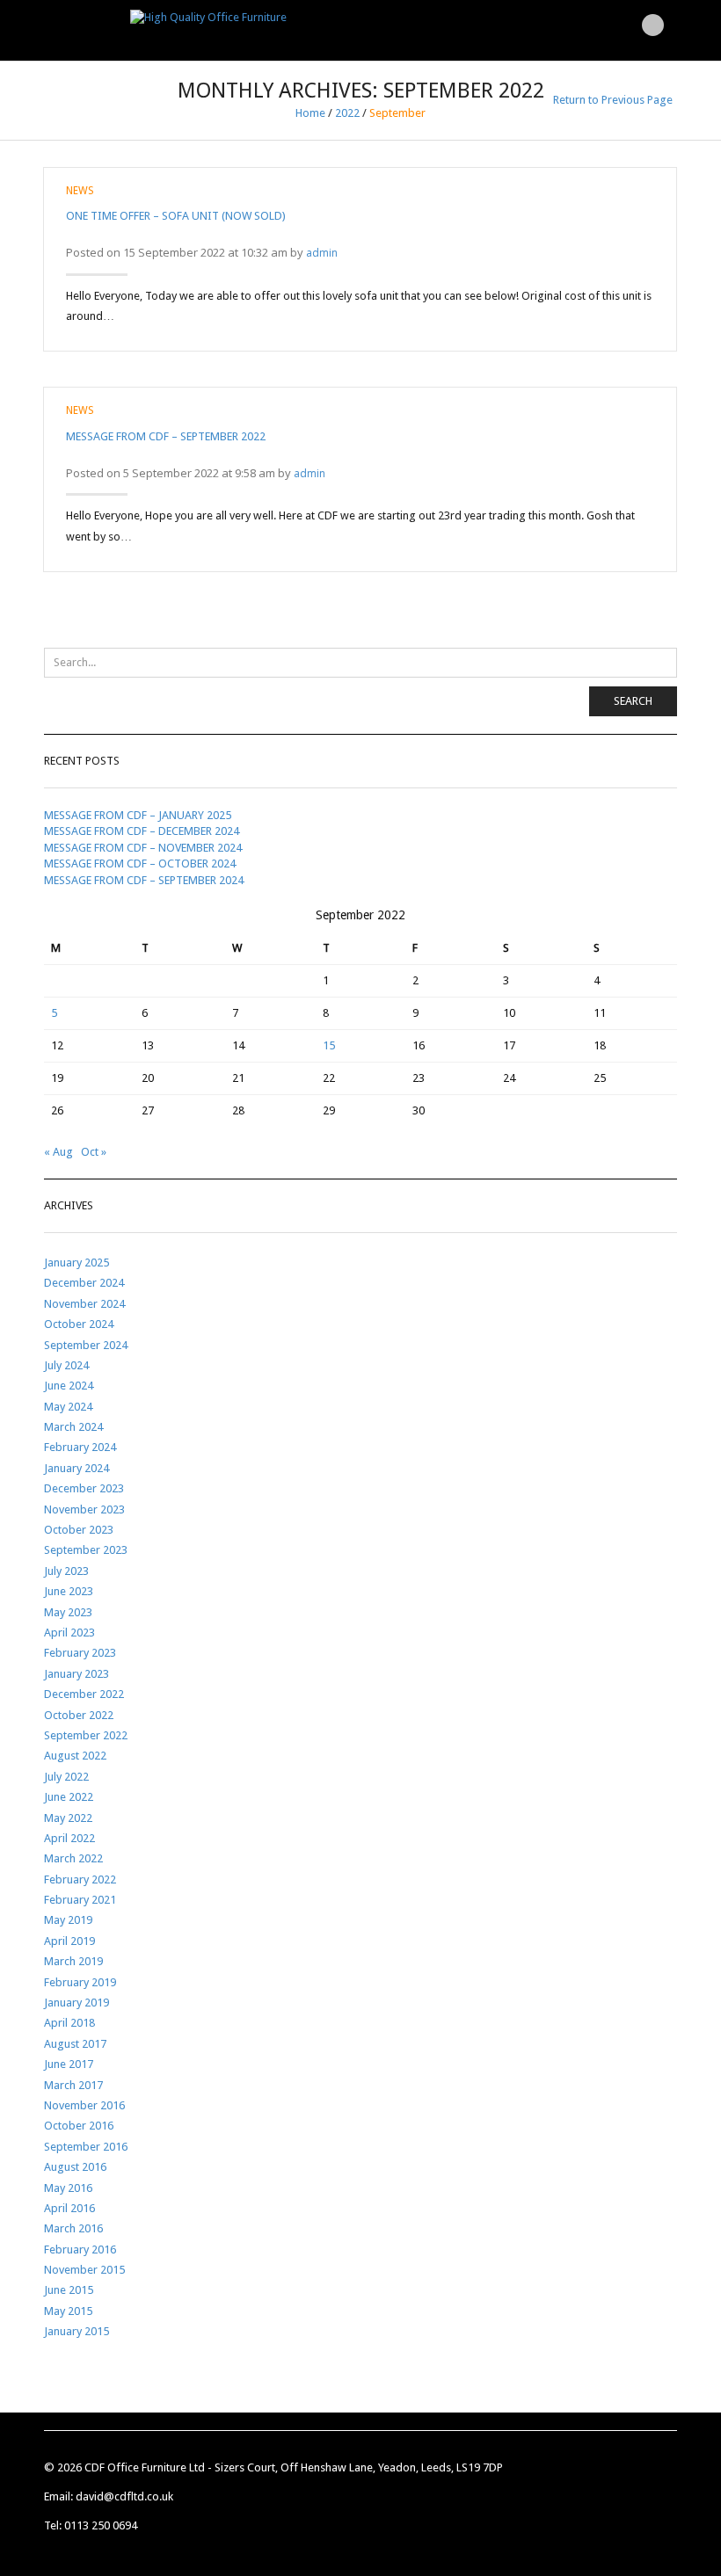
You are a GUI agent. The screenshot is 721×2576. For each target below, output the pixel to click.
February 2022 (80, 1879)
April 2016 (69, 2208)
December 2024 (84, 1283)
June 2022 (69, 1797)
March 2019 (73, 1961)
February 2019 (80, 1982)
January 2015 (76, 2331)
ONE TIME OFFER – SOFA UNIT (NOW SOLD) (176, 216)
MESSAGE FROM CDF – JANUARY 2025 (138, 815)
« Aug (58, 1152)
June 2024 (69, 1386)
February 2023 (80, 1653)
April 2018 (69, 2023)
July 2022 (66, 1777)
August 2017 (75, 2044)
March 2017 (73, 2085)
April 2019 (69, 1941)
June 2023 (69, 1591)
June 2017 (69, 2064)
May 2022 (68, 1818)
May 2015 (68, 2311)
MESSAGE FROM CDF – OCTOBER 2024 (140, 864)
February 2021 (80, 1900)
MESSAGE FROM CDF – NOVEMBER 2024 (143, 848)
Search (633, 701)
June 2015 (69, 2290)
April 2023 (69, 1633)
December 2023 (84, 1488)
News (80, 191)
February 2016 (80, 2249)
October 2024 (79, 1324)
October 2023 (79, 1530)
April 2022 (69, 1838)
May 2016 (68, 2188)
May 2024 (68, 1407)
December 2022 (84, 1694)
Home (310, 113)
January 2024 (76, 1468)
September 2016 (86, 2147)
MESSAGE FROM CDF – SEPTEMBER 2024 (144, 880)
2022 (347, 113)
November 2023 (84, 1509)
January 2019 (76, 2003)
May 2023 (68, 1612)
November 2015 (84, 2270)
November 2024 (84, 1304)
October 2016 (79, 2126)
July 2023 (66, 1571)
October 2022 (79, 1715)
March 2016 (73, 2228)
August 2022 (75, 1756)
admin (322, 253)
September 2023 (86, 1550)
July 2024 (66, 1365)
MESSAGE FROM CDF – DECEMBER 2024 (142, 831)
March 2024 (73, 1427)
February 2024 (80, 1447)
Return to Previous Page (613, 100)
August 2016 (75, 2167)
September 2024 (86, 1345)
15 (329, 1045)
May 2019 (68, 1920)
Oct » (94, 1152)
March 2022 (73, 1858)
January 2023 (76, 1674)
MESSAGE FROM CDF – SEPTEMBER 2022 (166, 436)
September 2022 (86, 1735)
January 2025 (76, 1263)
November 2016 (84, 2105)
